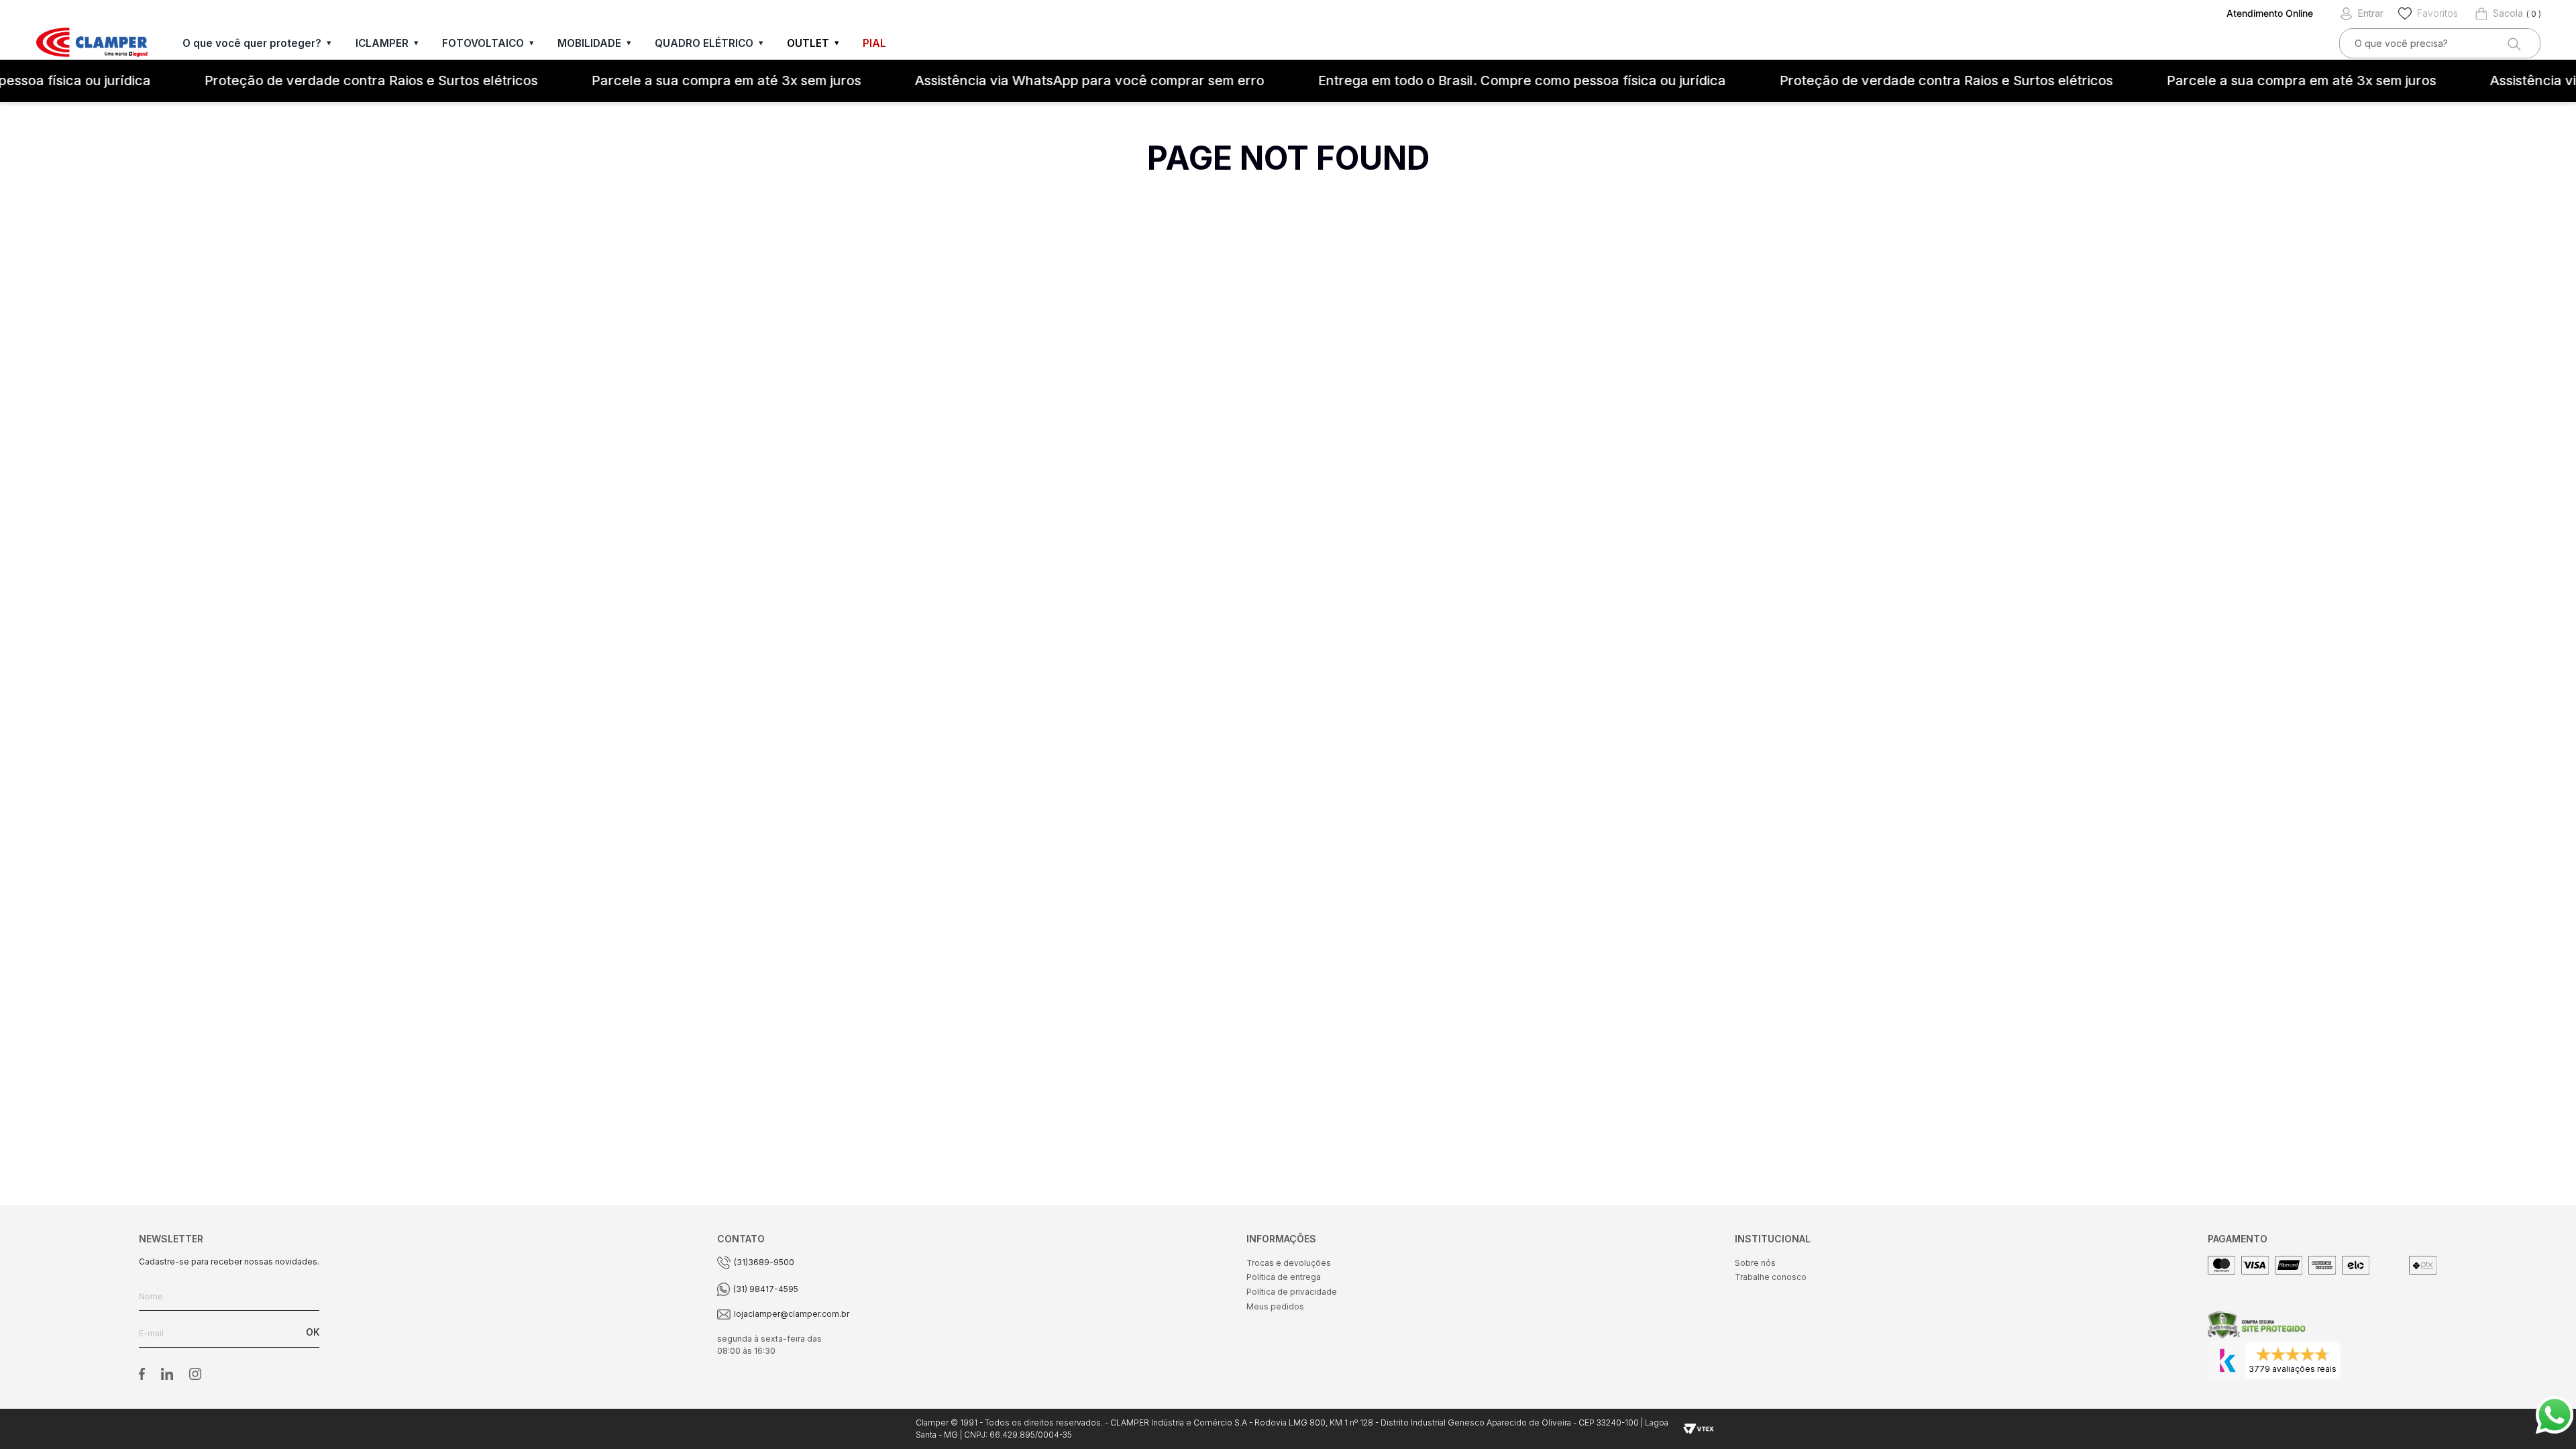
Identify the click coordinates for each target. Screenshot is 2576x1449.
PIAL (874, 43)
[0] (2499, 13)
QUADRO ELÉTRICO (704, 43)
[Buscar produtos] (2513, 43)
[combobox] (2440, 43)
